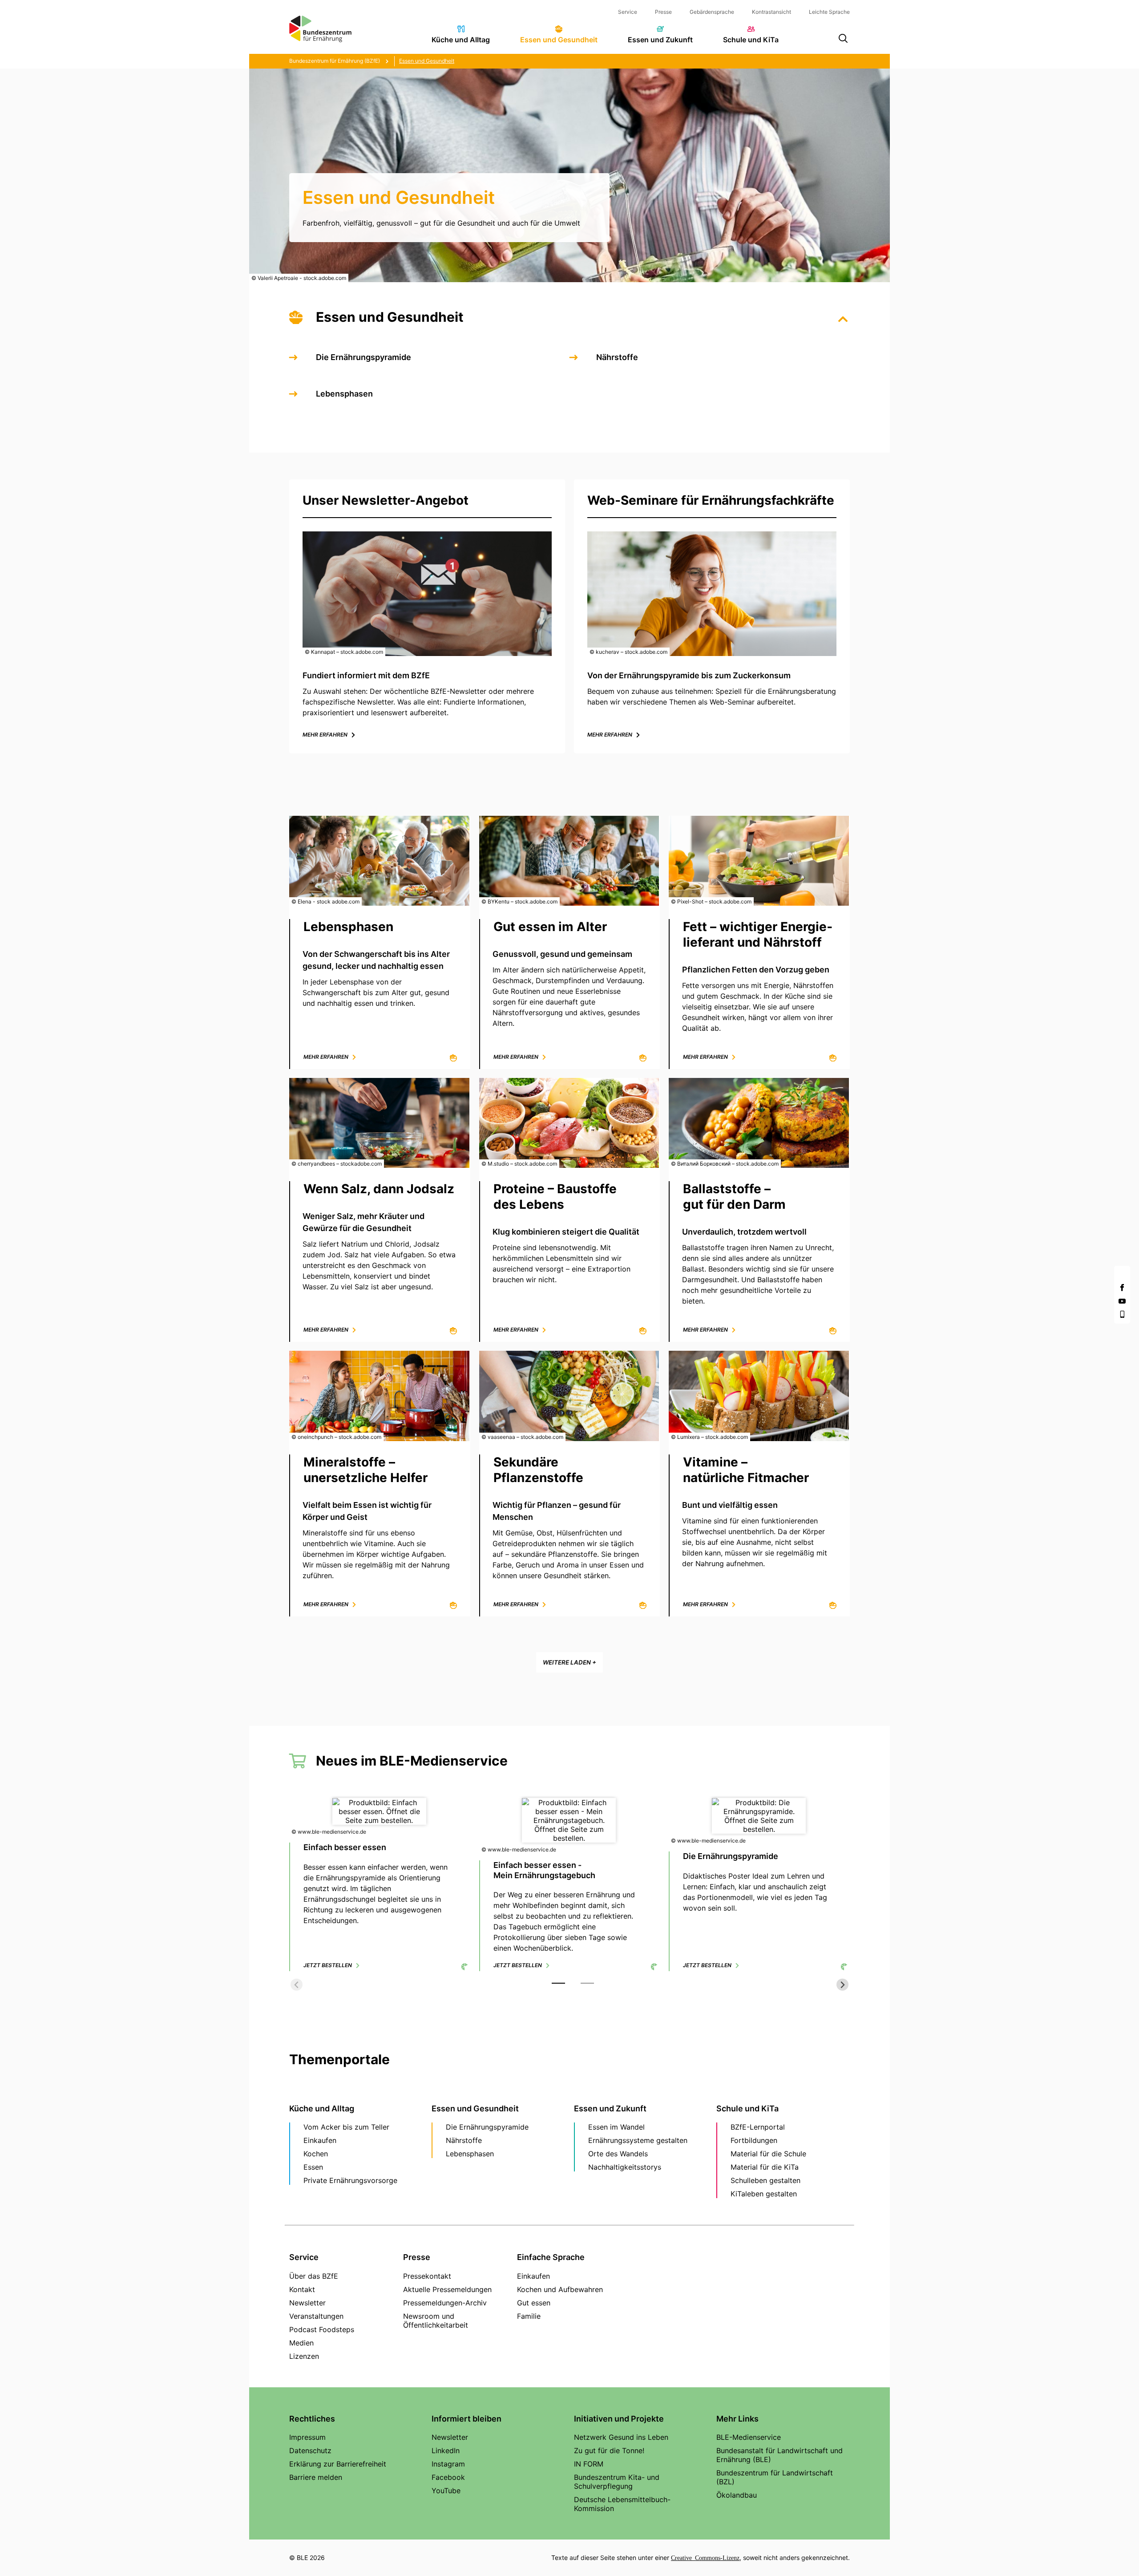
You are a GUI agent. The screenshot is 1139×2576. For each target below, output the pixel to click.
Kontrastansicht (771, 12)
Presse (663, 12)
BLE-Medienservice (749, 2437)
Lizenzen (304, 2356)
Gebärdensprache (712, 12)
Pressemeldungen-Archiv (445, 2303)
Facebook (448, 2477)
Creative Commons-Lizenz (705, 2557)
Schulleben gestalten (765, 2180)
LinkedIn (446, 2450)
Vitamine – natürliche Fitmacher (746, 1470)
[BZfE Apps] (1122, 1314)
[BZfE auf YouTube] (1122, 1301)
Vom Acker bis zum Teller (346, 2127)
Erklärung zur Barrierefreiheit (338, 2464)
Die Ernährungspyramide (364, 357)
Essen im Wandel (616, 2127)
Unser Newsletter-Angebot (386, 500)
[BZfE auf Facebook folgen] (1122, 1288)
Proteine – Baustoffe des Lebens (555, 1197)
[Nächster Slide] (842, 1985)
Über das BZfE (314, 2276)
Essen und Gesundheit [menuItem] (559, 40)
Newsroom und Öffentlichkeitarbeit (436, 2321)
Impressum (307, 2437)
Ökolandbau (737, 2495)
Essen (313, 2167)
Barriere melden (316, 2477)
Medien (301, 2343)
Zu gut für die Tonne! (609, 2450)
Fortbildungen (754, 2140)
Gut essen (534, 2303)
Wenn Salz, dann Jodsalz (379, 1189)
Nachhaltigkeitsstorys (625, 2167)
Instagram (448, 2464)
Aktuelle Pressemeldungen (447, 2289)
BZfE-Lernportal (758, 2127)
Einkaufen (320, 2140)
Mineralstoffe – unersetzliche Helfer (366, 1470)
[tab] (558, 1983)
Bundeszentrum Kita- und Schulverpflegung (617, 2482)
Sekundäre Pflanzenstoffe (538, 1470)
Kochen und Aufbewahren (560, 2289)
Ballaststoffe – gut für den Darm (734, 1197)
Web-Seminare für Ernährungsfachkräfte (711, 500)
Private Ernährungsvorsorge (350, 2180)
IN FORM (589, 2464)
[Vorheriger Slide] (297, 1985)
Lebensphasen (344, 394)
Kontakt (302, 2289)
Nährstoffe (617, 357)
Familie (529, 2316)
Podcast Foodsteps (322, 2329)
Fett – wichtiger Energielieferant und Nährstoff (758, 934)
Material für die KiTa (765, 2167)
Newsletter (307, 2303)
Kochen (316, 2154)
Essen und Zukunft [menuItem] (660, 40)
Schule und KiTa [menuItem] (751, 40)
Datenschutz (310, 2450)
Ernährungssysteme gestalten (638, 2140)
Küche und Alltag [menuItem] (461, 40)
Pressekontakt (427, 2276)
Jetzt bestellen (328, 1965)
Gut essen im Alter (550, 927)
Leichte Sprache (829, 12)
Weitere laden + (569, 1662)
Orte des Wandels (618, 2154)
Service (628, 12)
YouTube (446, 2491)
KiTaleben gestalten (764, 2194)
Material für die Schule (768, 2154)
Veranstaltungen (316, 2316)
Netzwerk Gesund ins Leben (621, 2437)
